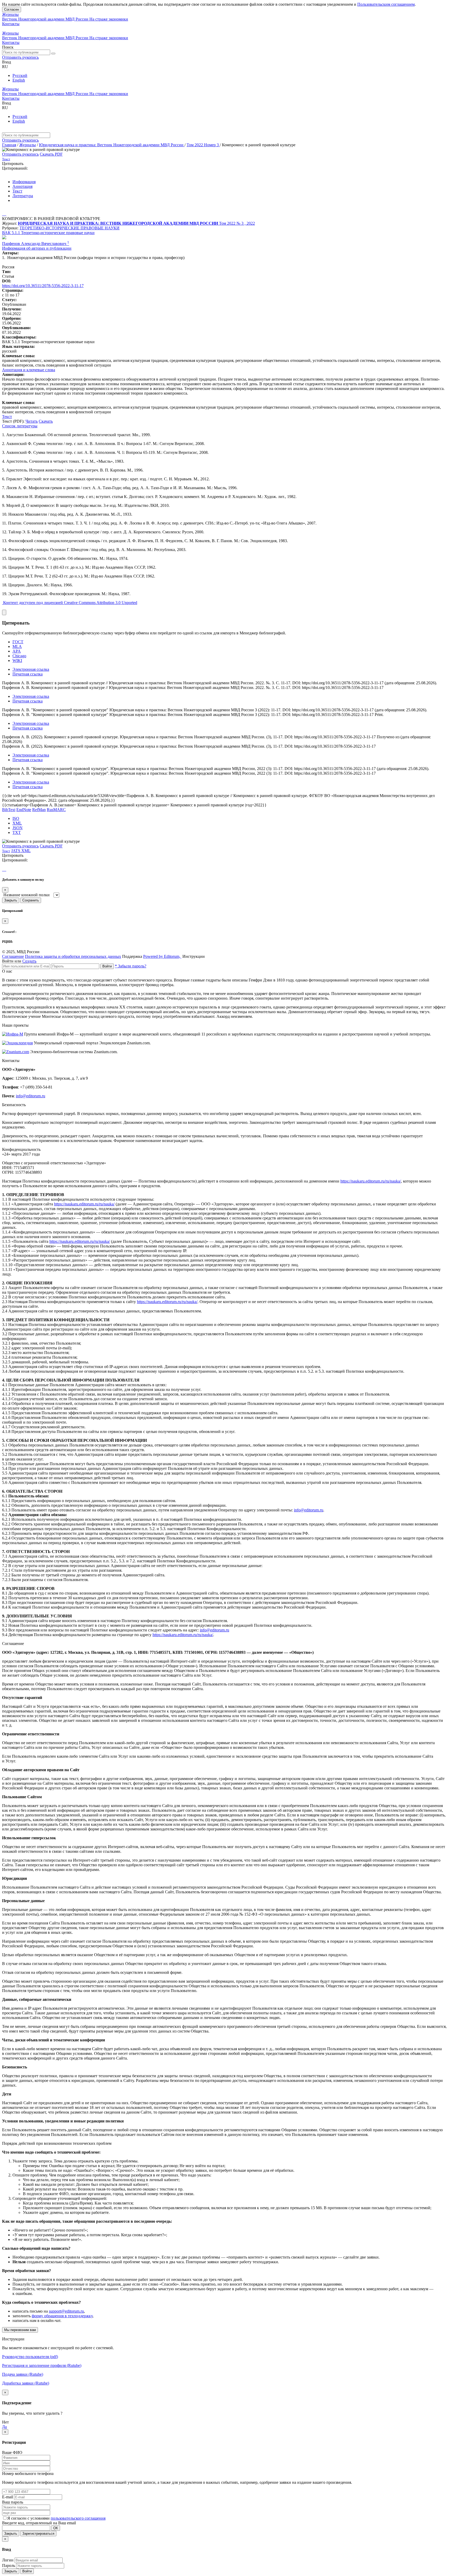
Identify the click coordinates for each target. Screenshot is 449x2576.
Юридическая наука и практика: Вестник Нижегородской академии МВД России (112, 145)
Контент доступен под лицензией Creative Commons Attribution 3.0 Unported (70, 603)
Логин (8, 2560)
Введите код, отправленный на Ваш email (39, 2523)
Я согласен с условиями (29, 2518)
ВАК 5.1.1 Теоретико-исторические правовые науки (48, 233)
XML (17, 823)
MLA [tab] (17, 646)
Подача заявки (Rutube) (23, 2374)
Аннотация (22, 186)
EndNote (24, 810)
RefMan (39, 810)
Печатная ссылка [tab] (28, 674)
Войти (107, 966)
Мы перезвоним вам (20, 2330)
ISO (16, 818)
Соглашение (13, 956)
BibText (9, 810)
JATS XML (21, 851)
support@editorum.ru (66, 2311)
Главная (9, 145)
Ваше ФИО (12, 2452)
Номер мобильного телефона (28, 2474)
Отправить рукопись (20, 57)
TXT (17, 832)
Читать (32, 421)
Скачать (46, 421)
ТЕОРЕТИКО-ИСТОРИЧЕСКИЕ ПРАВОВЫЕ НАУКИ (70, 228)
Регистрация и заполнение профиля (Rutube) (42, 2365)
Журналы (10, 14)
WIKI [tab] (17, 660)
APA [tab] (17, 651)
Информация (24, 182)
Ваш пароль (13, 2502)
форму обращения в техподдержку (62, 2316)
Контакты (11, 24)
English (19, 80)
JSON (18, 828)
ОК (56, 2528)
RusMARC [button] (56, 810)
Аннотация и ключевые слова (29, 370)
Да (4, 2427)
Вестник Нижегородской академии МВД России (46, 19)
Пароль (9, 2565)
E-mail (8, 2497)
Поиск (8, 47)
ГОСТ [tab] (18, 642)
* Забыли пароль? (131, 966)
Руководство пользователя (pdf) (30, 2357)
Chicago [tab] (19, 656)
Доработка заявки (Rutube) (26, 2383)
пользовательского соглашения (78, 2518)
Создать (29, 961)
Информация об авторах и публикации (37, 248)
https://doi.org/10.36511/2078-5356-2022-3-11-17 (43, 286)
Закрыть (11, 900)
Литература (23, 196)
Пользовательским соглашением (386, 4)
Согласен (12, 9)
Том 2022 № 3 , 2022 (237, 223)
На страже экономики (109, 19)
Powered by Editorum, (162, 956)
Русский (20, 75)
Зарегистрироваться (38, 2534)
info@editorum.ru (31, 1096)
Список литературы (20, 426)
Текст (17, 191)
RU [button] (5, 67)
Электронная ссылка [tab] (31, 669)
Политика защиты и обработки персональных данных (73, 956)
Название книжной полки (27, 895)
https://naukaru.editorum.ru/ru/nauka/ (371, 1181)
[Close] (4, 612)
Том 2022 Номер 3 (203, 145)
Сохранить (31, 900)
